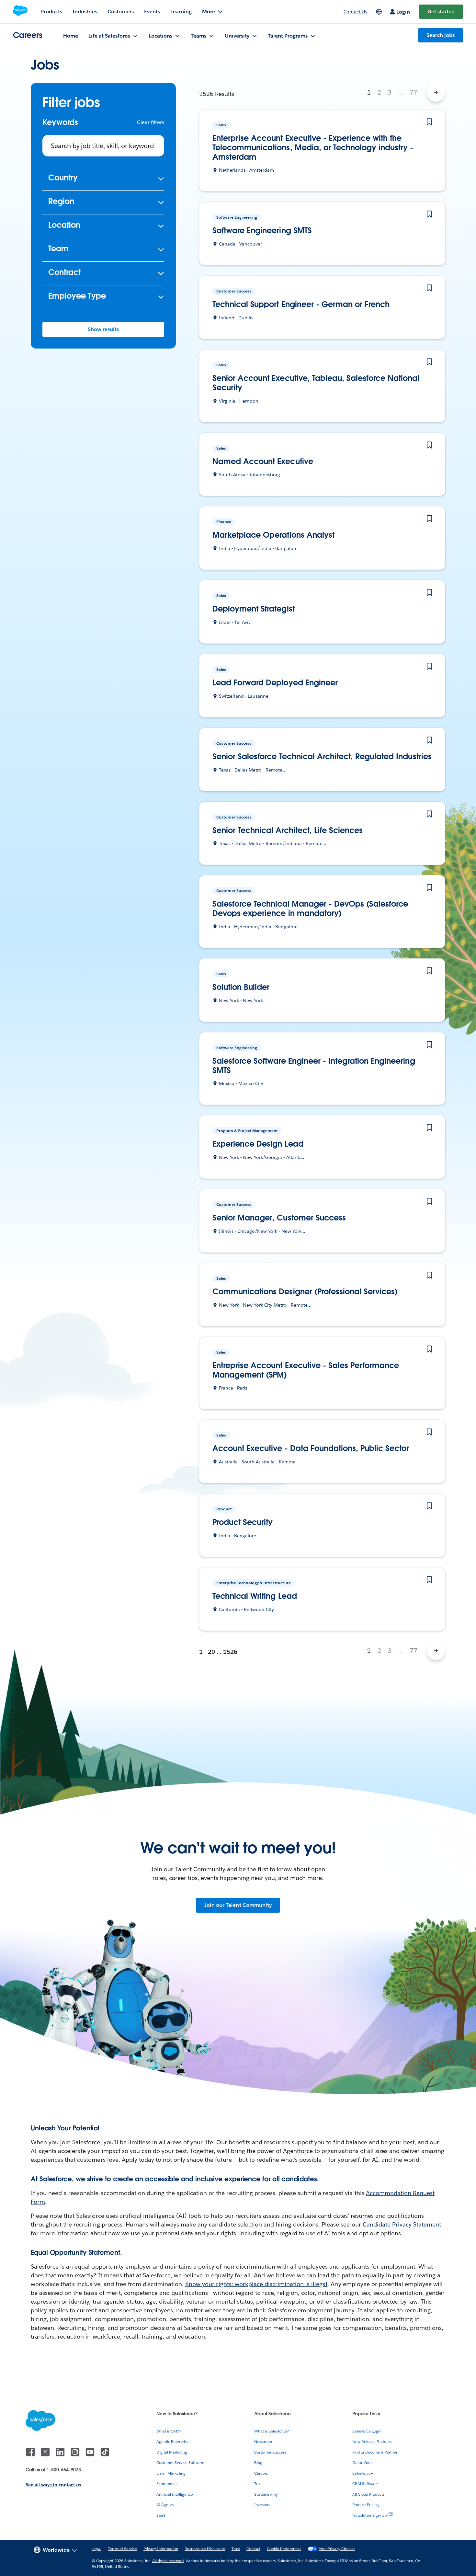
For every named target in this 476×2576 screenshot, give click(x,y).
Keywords (60, 123)
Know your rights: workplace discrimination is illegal (256, 2284)
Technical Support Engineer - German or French (301, 305)
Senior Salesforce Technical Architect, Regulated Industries (322, 757)
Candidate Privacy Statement (402, 2224)
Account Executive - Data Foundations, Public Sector (311, 1449)
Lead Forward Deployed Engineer (275, 683)
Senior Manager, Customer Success (279, 1218)
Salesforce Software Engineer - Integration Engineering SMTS (314, 1066)
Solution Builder (241, 987)
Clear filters (151, 122)
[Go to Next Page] (436, 92)
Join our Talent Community (238, 1905)
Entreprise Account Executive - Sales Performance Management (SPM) (306, 1370)
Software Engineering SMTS (262, 231)
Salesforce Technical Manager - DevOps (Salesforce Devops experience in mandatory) (310, 909)
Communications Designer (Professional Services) (305, 1292)
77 (414, 92)
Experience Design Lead (258, 1144)
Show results (103, 329)
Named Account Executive (263, 462)
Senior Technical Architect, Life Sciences (288, 831)
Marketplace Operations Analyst (273, 535)
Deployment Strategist (254, 609)
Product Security (243, 1523)
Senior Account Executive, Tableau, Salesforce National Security (316, 383)
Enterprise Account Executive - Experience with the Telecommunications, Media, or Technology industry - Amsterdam (313, 148)
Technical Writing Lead (255, 1596)
